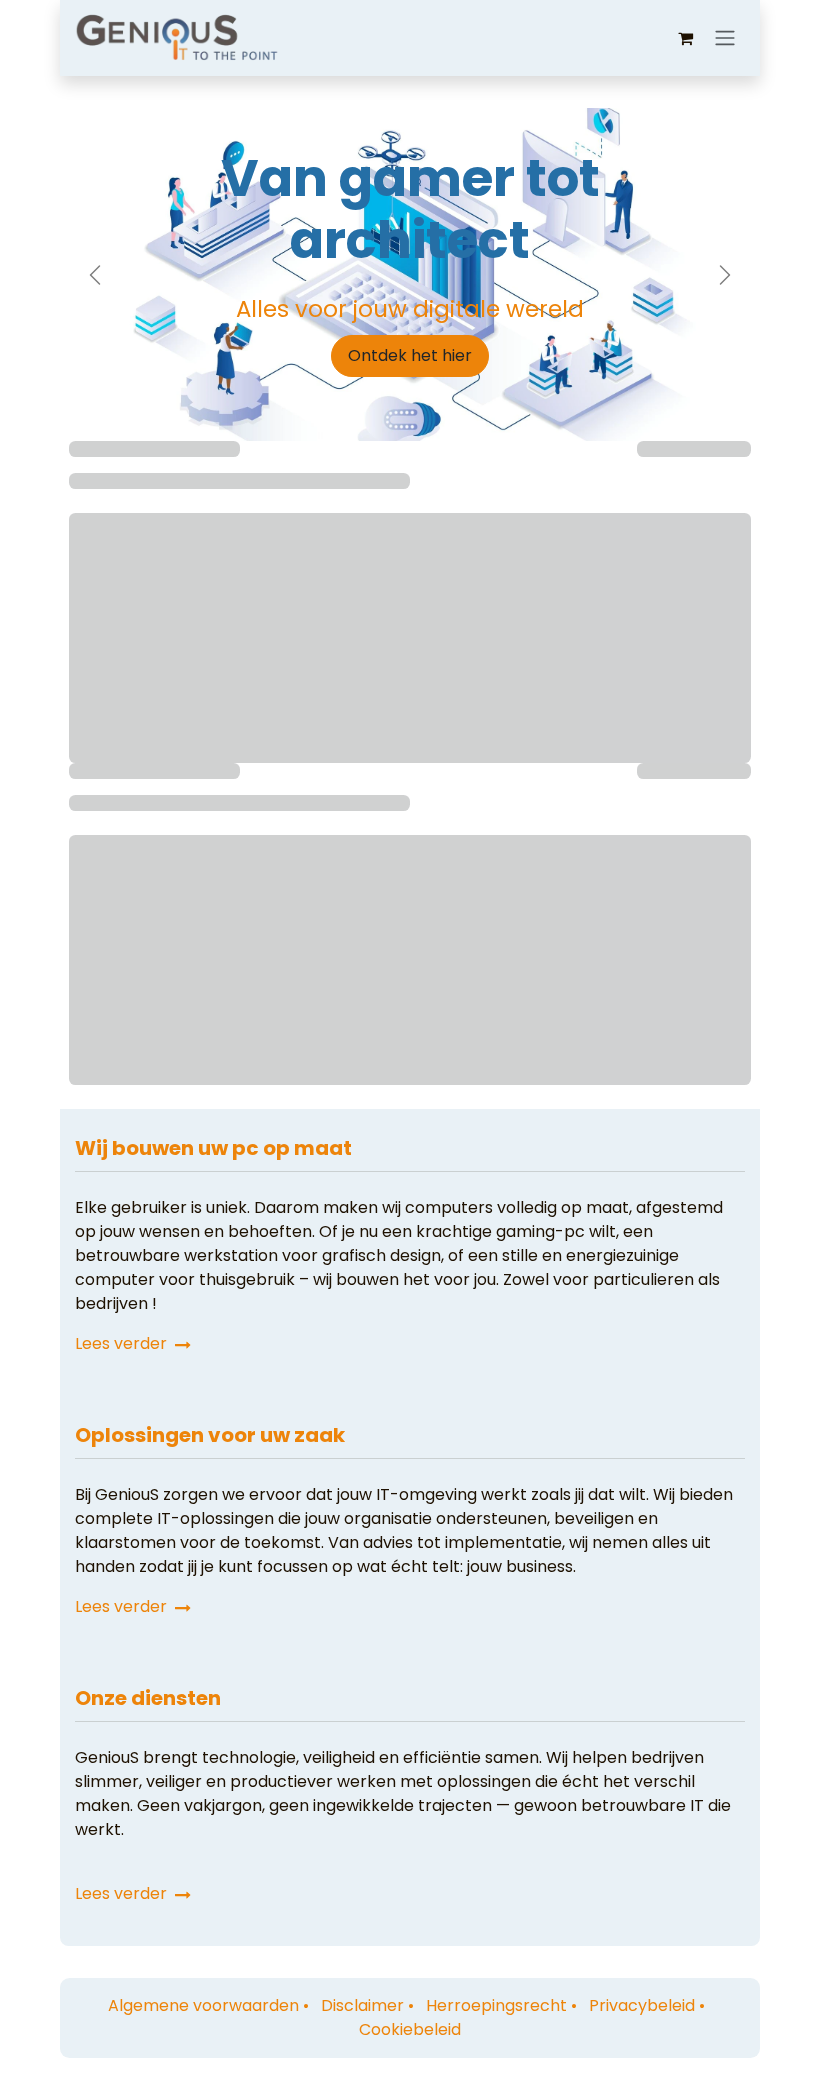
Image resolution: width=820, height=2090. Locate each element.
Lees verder (123, 1343)
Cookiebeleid (410, 2029)
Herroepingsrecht (496, 2005)
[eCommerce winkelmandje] (685, 38)
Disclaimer (362, 2005)
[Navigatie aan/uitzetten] (725, 38)
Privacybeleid (642, 2005)
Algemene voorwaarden (203, 2005)
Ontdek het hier (410, 355)
